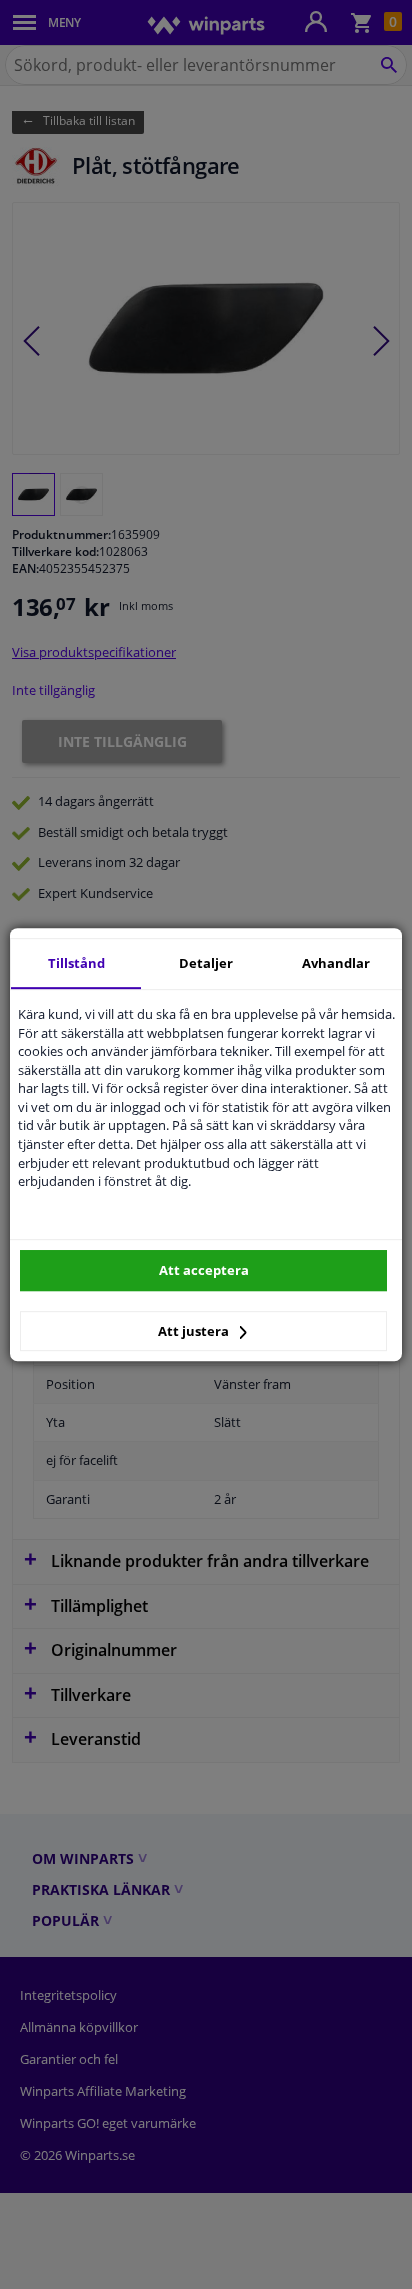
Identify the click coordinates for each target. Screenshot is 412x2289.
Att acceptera (204, 1270)
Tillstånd (76, 963)
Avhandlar (336, 963)
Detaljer (206, 963)
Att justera (195, 1331)
